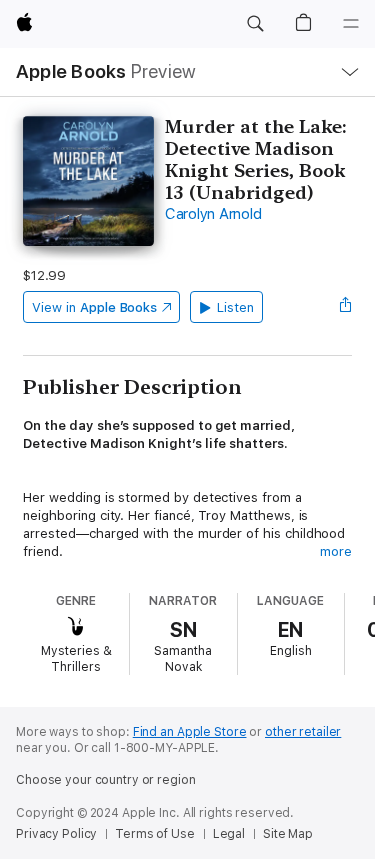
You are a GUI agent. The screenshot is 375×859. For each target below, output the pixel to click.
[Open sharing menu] (346, 307)
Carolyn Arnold (213, 214)
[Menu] (351, 24)
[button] (255, 24)
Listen (235, 307)
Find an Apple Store (190, 732)
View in (94, 307)
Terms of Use (155, 834)
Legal (229, 834)
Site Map (288, 834)
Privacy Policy (56, 834)
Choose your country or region (106, 780)
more (336, 551)
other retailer (303, 732)
